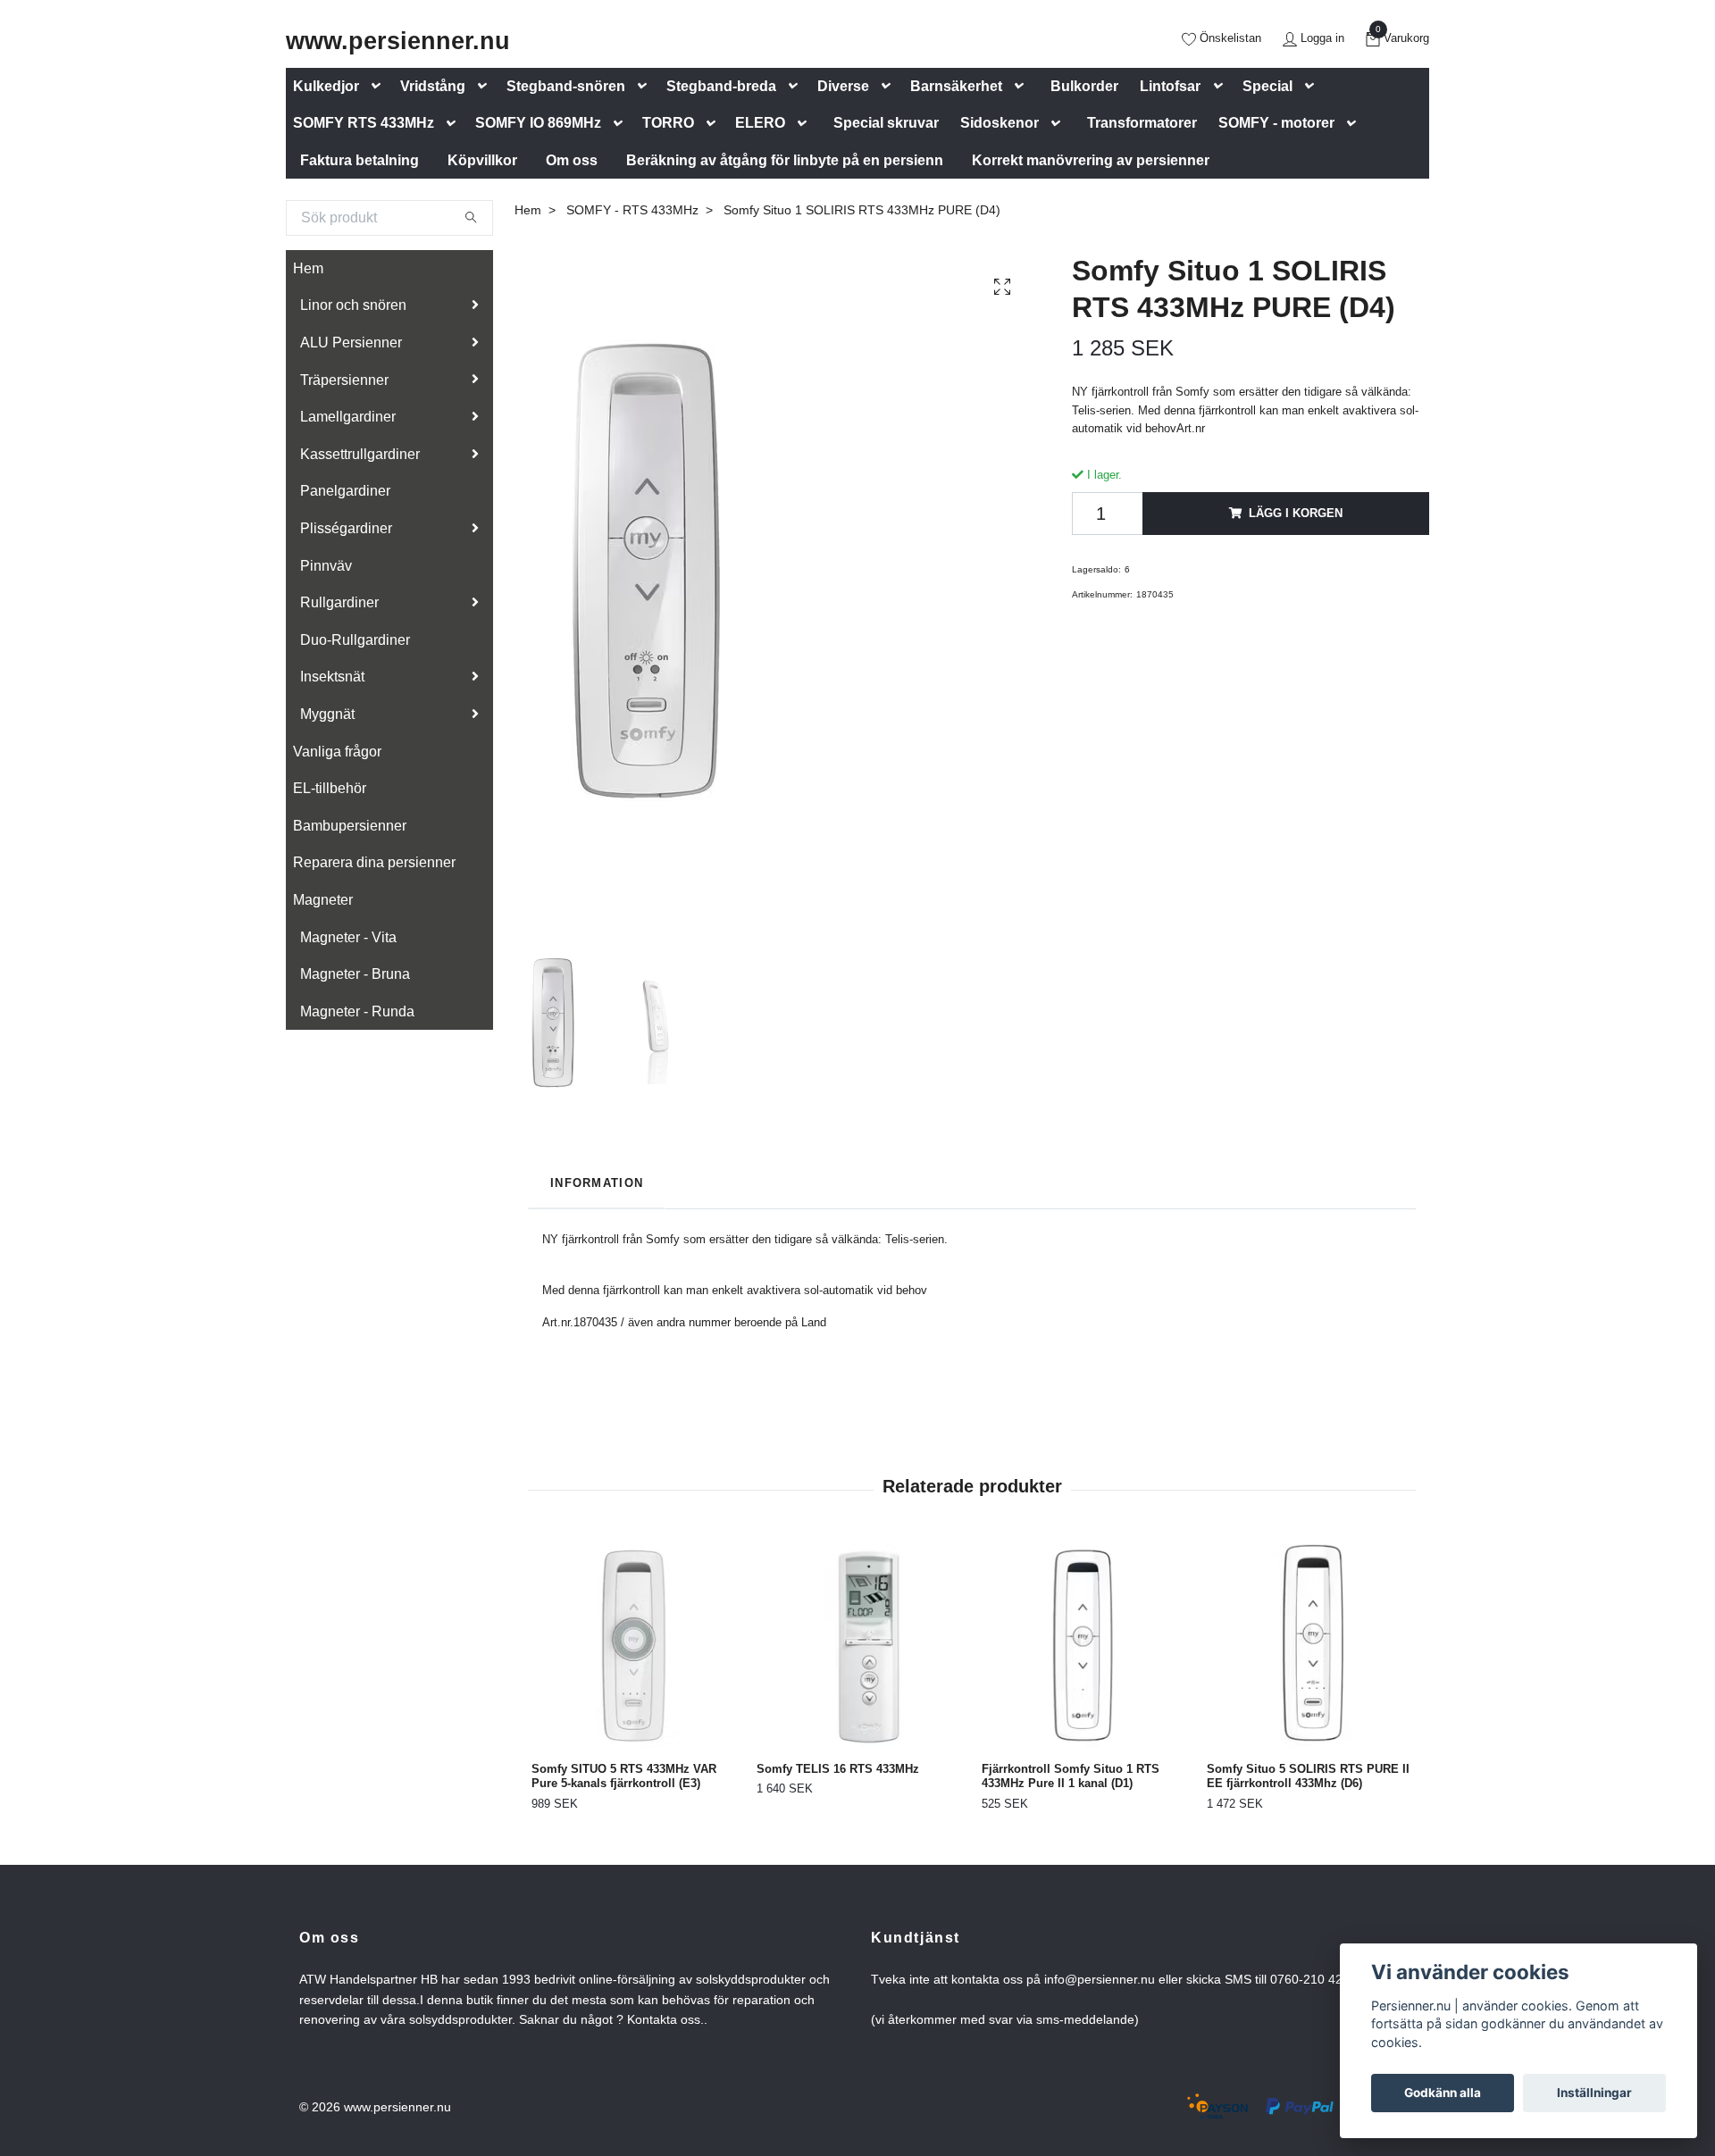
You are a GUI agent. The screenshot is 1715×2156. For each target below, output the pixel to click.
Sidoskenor (1000, 123)
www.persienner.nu (398, 41)
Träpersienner (344, 380)
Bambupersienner (350, 826)
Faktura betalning (360, 160)
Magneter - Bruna (355, 974)
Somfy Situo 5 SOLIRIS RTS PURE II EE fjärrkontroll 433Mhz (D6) (1308, 1776)
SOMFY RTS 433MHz (364, 123)
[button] (380, 86)
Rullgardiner (339, 602)
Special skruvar (886, 123)
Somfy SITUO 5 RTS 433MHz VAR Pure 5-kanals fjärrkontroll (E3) (624, 1776)
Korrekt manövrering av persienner (1091, 160)
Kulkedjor (326, 86)
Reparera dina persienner (374, 862)
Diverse (843, 86)
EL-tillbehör (330, 788)
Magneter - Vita (348, 937)
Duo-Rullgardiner (355, 640)
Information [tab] (597, 1183)
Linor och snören (353, 305)
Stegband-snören (566, 86)
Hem (308, 268)
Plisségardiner (346, 528)
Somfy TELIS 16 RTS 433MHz (838, 1769)
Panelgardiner (345, 491)
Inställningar (1594, 2093)
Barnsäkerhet (956, 86)
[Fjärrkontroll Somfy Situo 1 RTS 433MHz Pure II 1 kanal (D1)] (1084, 1646)
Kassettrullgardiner (360, 454)
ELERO (760, 123)
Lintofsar (1170, 86)
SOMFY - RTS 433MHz (632, 210)
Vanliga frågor (337, 752)
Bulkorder (1084, 86)
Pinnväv (326, 566)
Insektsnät (332, 677)
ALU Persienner (351, 343)
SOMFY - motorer (1276, 123)
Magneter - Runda (357, 1011)
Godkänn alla (1443, 2093)
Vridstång (433, 86)
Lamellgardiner (348, 417)
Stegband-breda (721, 86)
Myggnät (327, 714)
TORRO (668, 123)
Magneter (323, 900)
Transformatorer (1142, 123)
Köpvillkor (482, 160)
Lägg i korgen (1296, 513)
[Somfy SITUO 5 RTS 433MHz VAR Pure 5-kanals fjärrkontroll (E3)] (634, 1646)
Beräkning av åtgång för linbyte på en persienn (785, 160)
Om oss (572, 160)
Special (1267, 86)
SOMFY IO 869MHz (538, 123)
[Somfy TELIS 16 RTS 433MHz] (859, 1646)
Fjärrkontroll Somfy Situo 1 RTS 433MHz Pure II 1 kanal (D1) (1071, 1776)
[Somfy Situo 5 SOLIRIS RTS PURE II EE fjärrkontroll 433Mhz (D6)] (1309, 1646)
